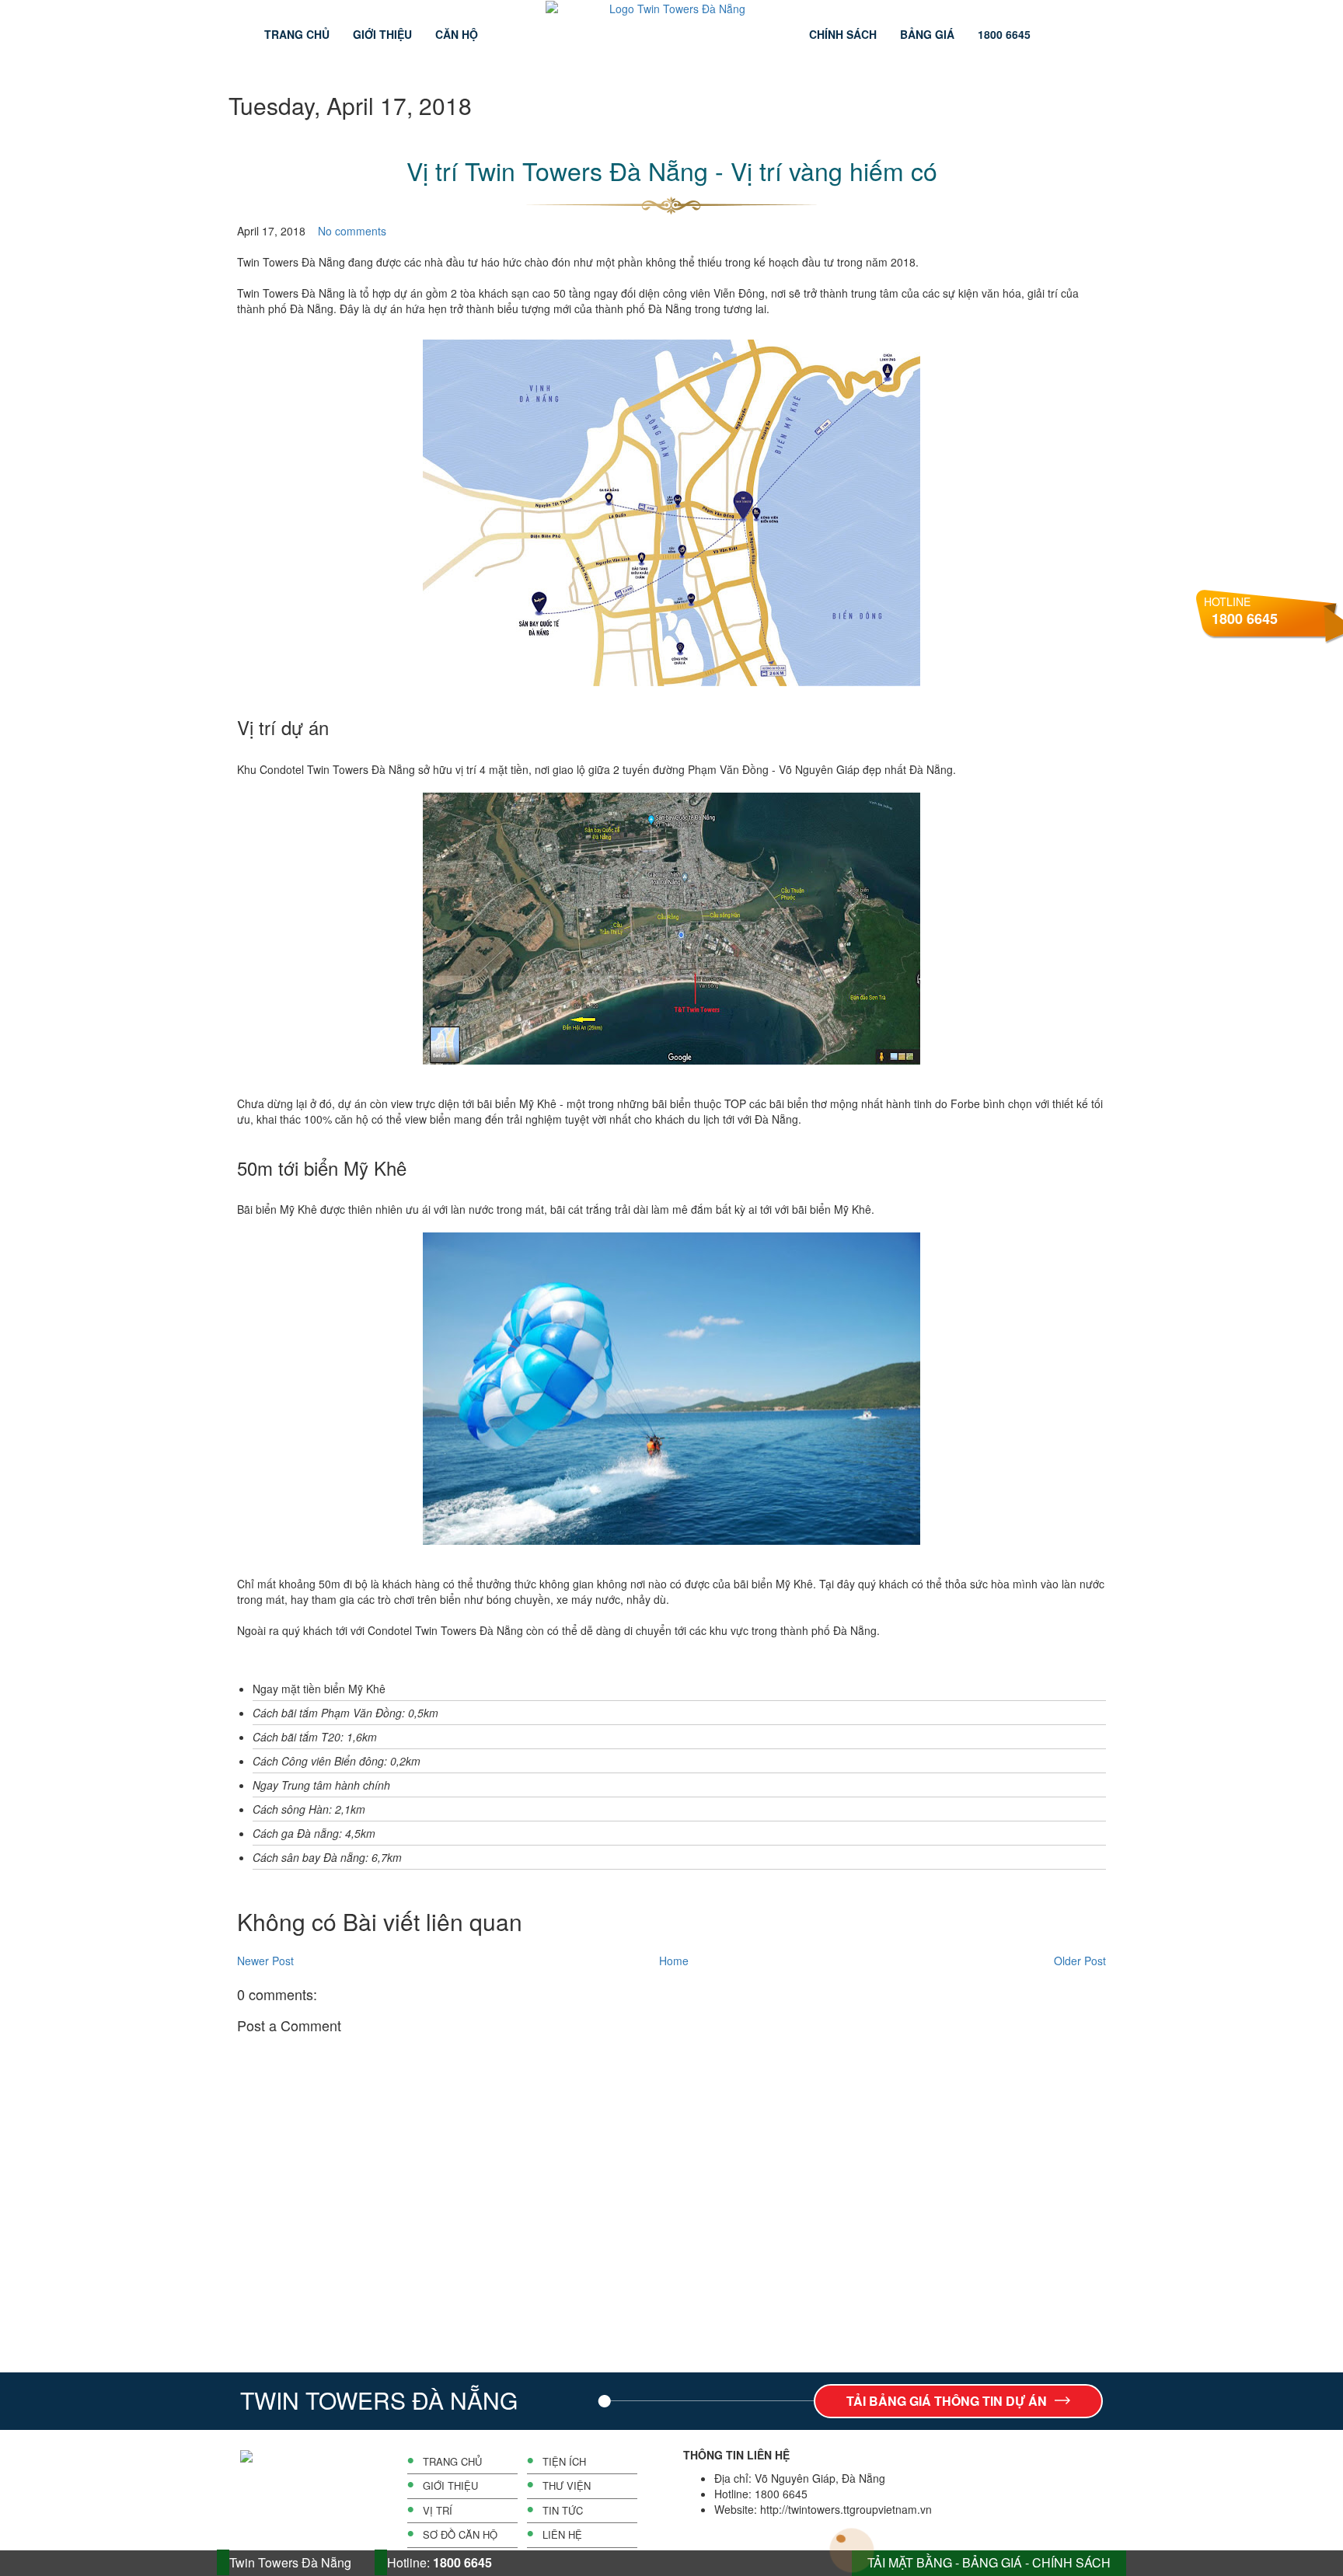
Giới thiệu (382, 34)
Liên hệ (562, 2535)
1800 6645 (1004, 34)
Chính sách (843, 34)
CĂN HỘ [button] (457, 34)
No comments (352, 231)
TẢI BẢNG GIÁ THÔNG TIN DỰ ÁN (947, 2401)
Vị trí (438, 2511)
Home (674, 1961)
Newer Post (265, 1961)
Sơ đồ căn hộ (460, 2535)
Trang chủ (297, 34)
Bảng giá (927, 34)
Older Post (1080, 1961)
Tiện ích (564, 2462)
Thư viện (567, 2486)
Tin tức (563, 2511)
